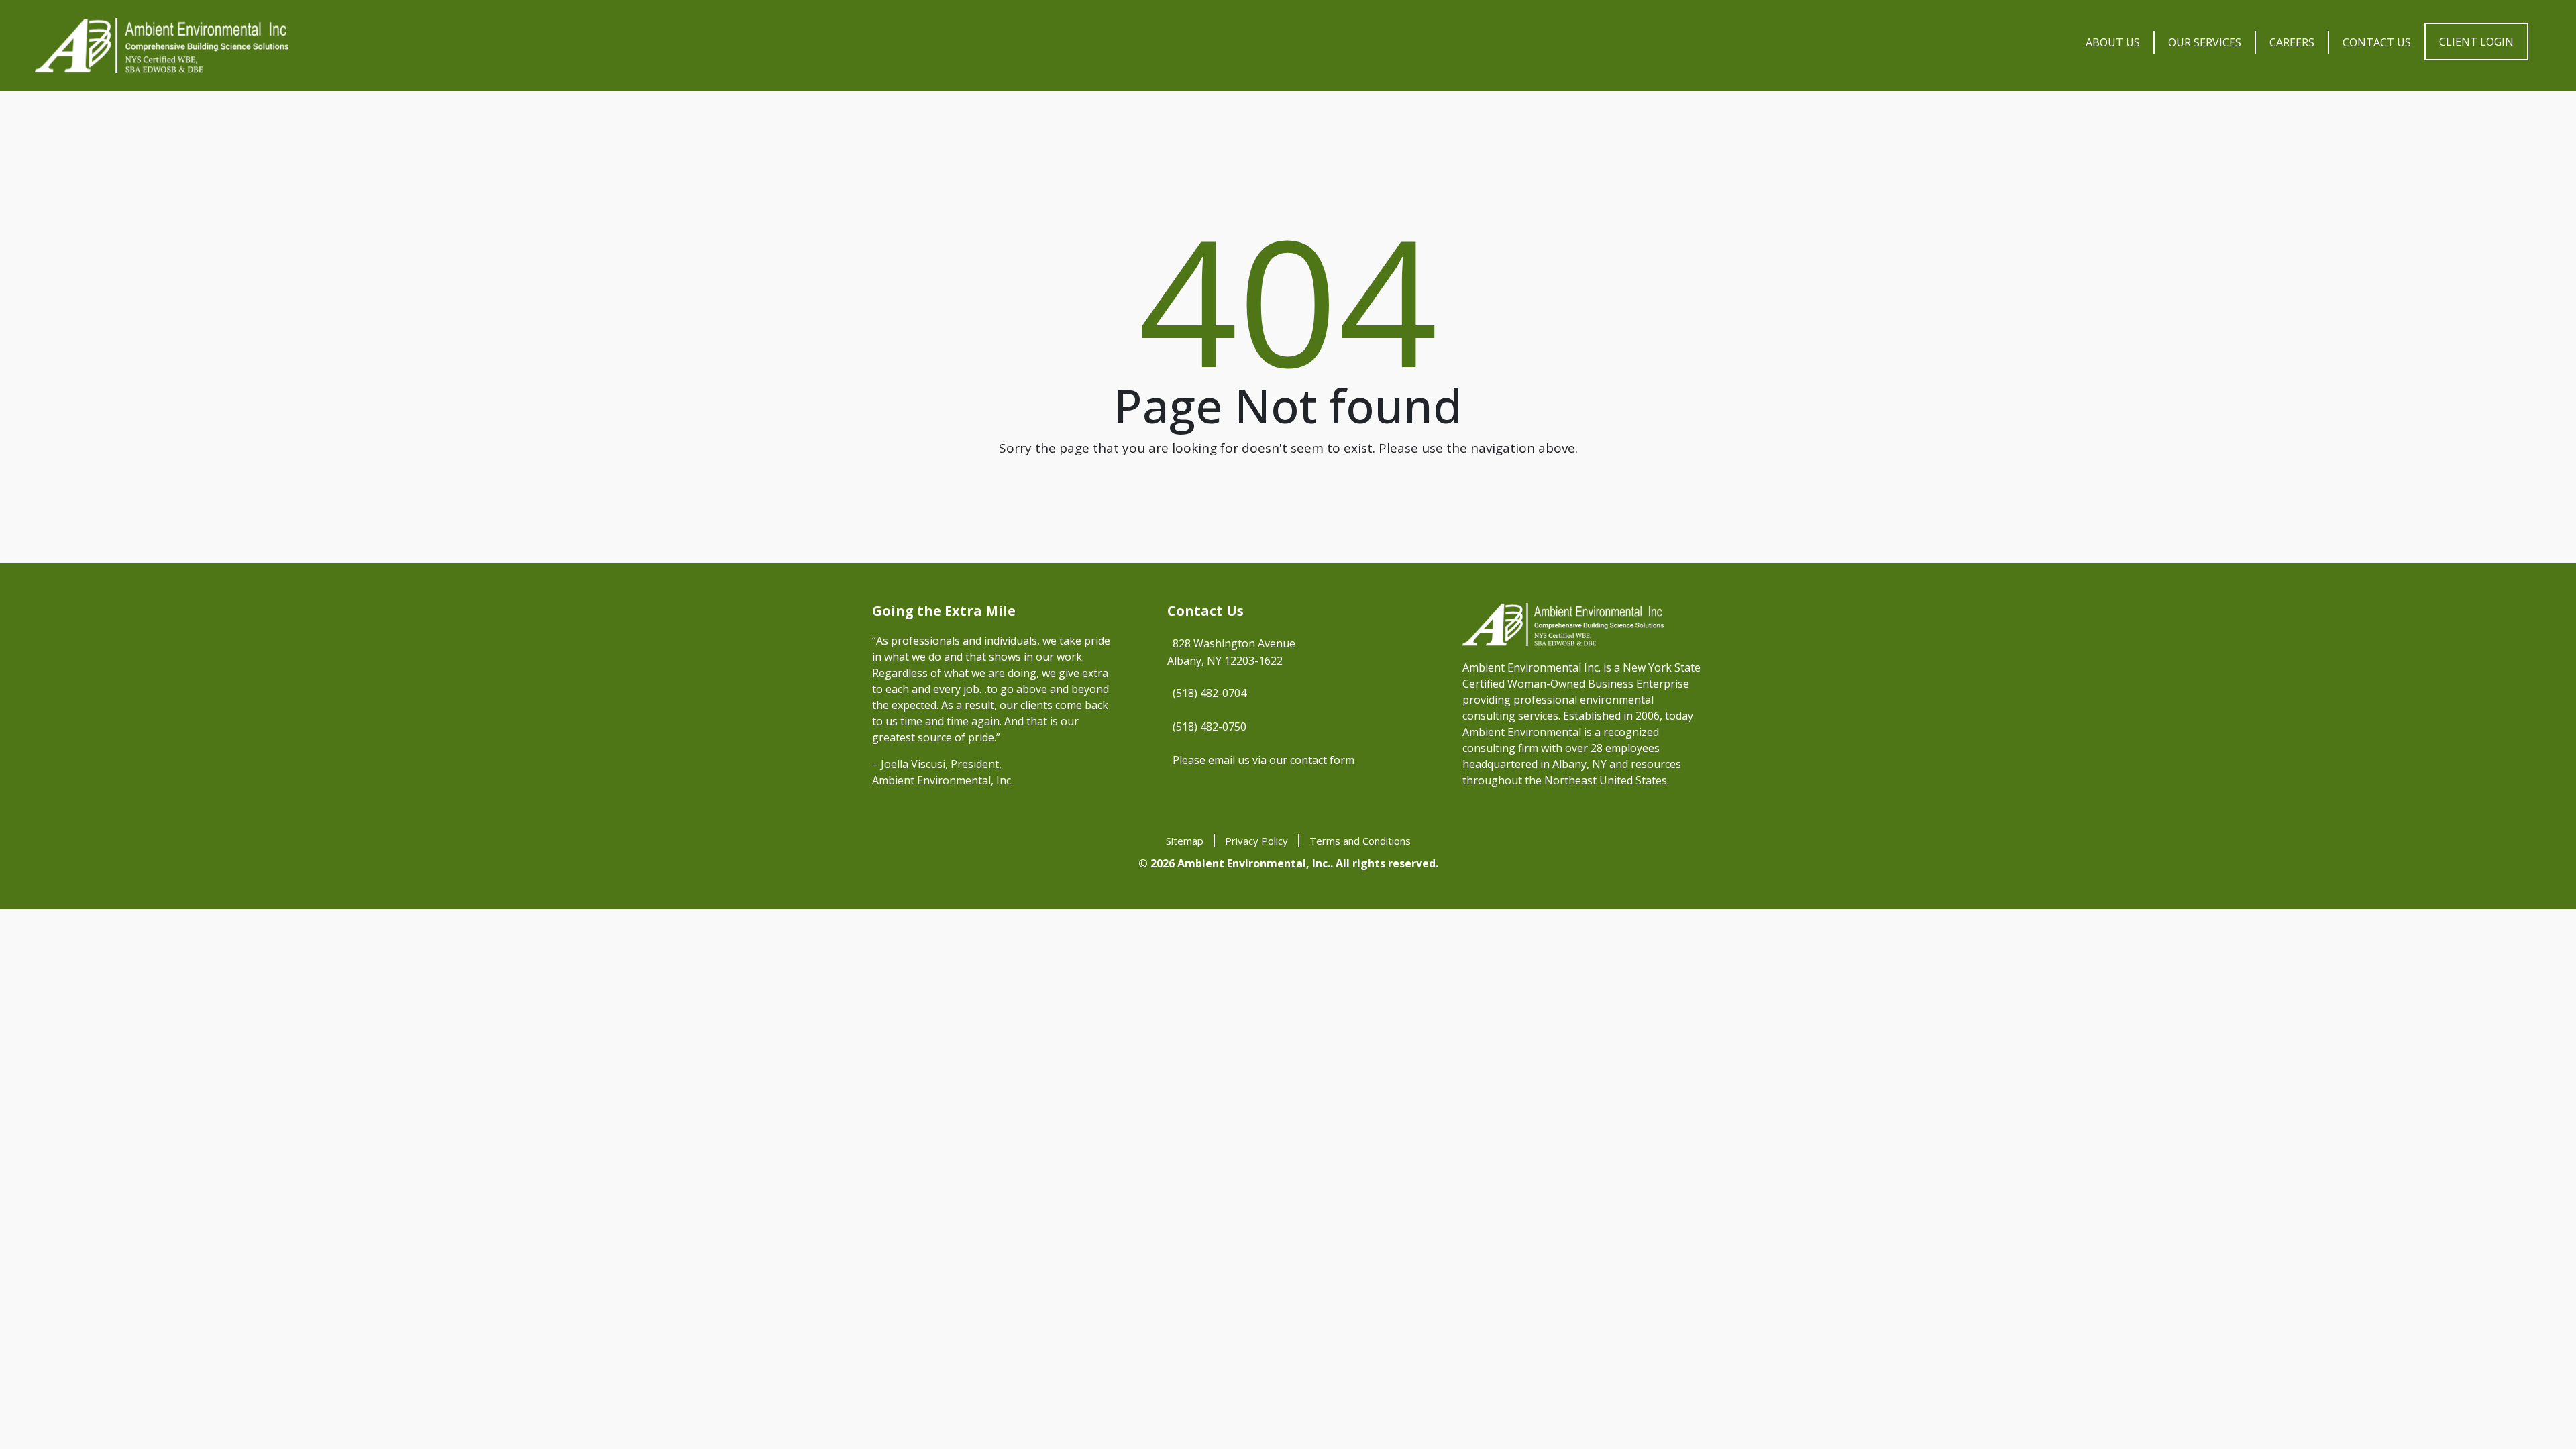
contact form (1322, 760)
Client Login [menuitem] (2476, 42)
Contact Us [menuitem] (2377, 42)
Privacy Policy (1256, 841)
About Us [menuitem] (2113, 42)
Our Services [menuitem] (2205, 42)
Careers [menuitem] (2292, 42)
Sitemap (1185, 841)
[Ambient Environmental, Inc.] (162, 46)
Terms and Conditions (1360, 841)
